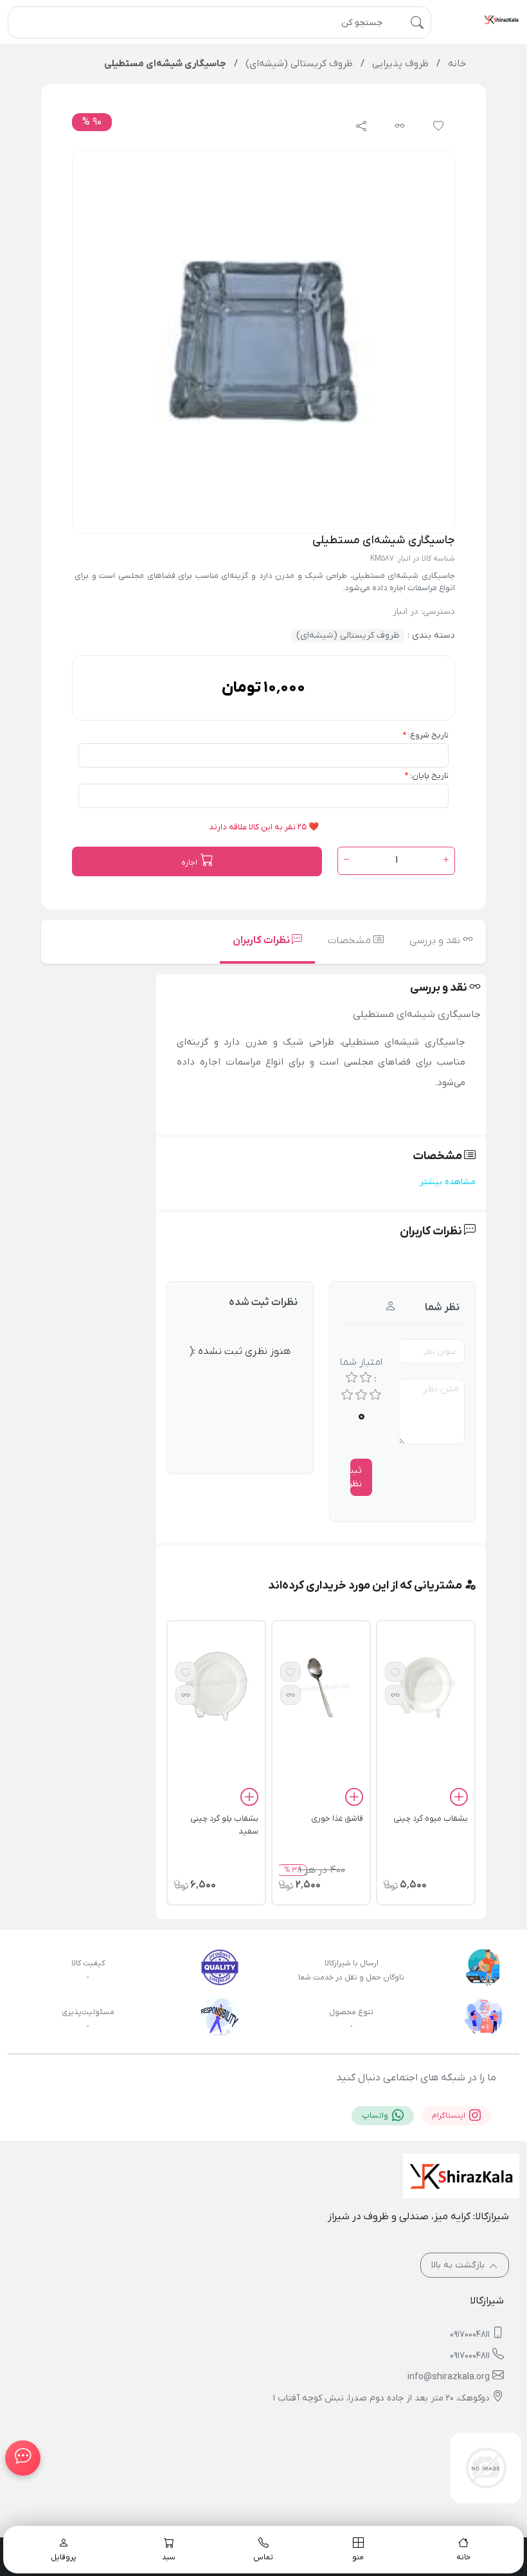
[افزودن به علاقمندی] (395, 1672)
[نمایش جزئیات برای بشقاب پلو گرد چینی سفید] (216, 1687)
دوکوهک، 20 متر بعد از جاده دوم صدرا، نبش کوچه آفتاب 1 (381, 2398)
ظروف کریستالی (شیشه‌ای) (348, 635)
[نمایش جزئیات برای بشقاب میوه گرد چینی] (426, 1687)
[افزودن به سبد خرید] (459, 1799)
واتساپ (376, 2116)
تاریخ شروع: (428, 735)
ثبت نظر (356, 1477)
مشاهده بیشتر (448, 1182)
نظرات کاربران (262, 941)
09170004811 (470, 2335)
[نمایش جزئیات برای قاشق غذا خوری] (321, 1687)
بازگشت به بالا (459, 2265)
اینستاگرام (450, 2116)
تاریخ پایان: (429, 776)
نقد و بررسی (436, 941)
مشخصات (351, 941)
